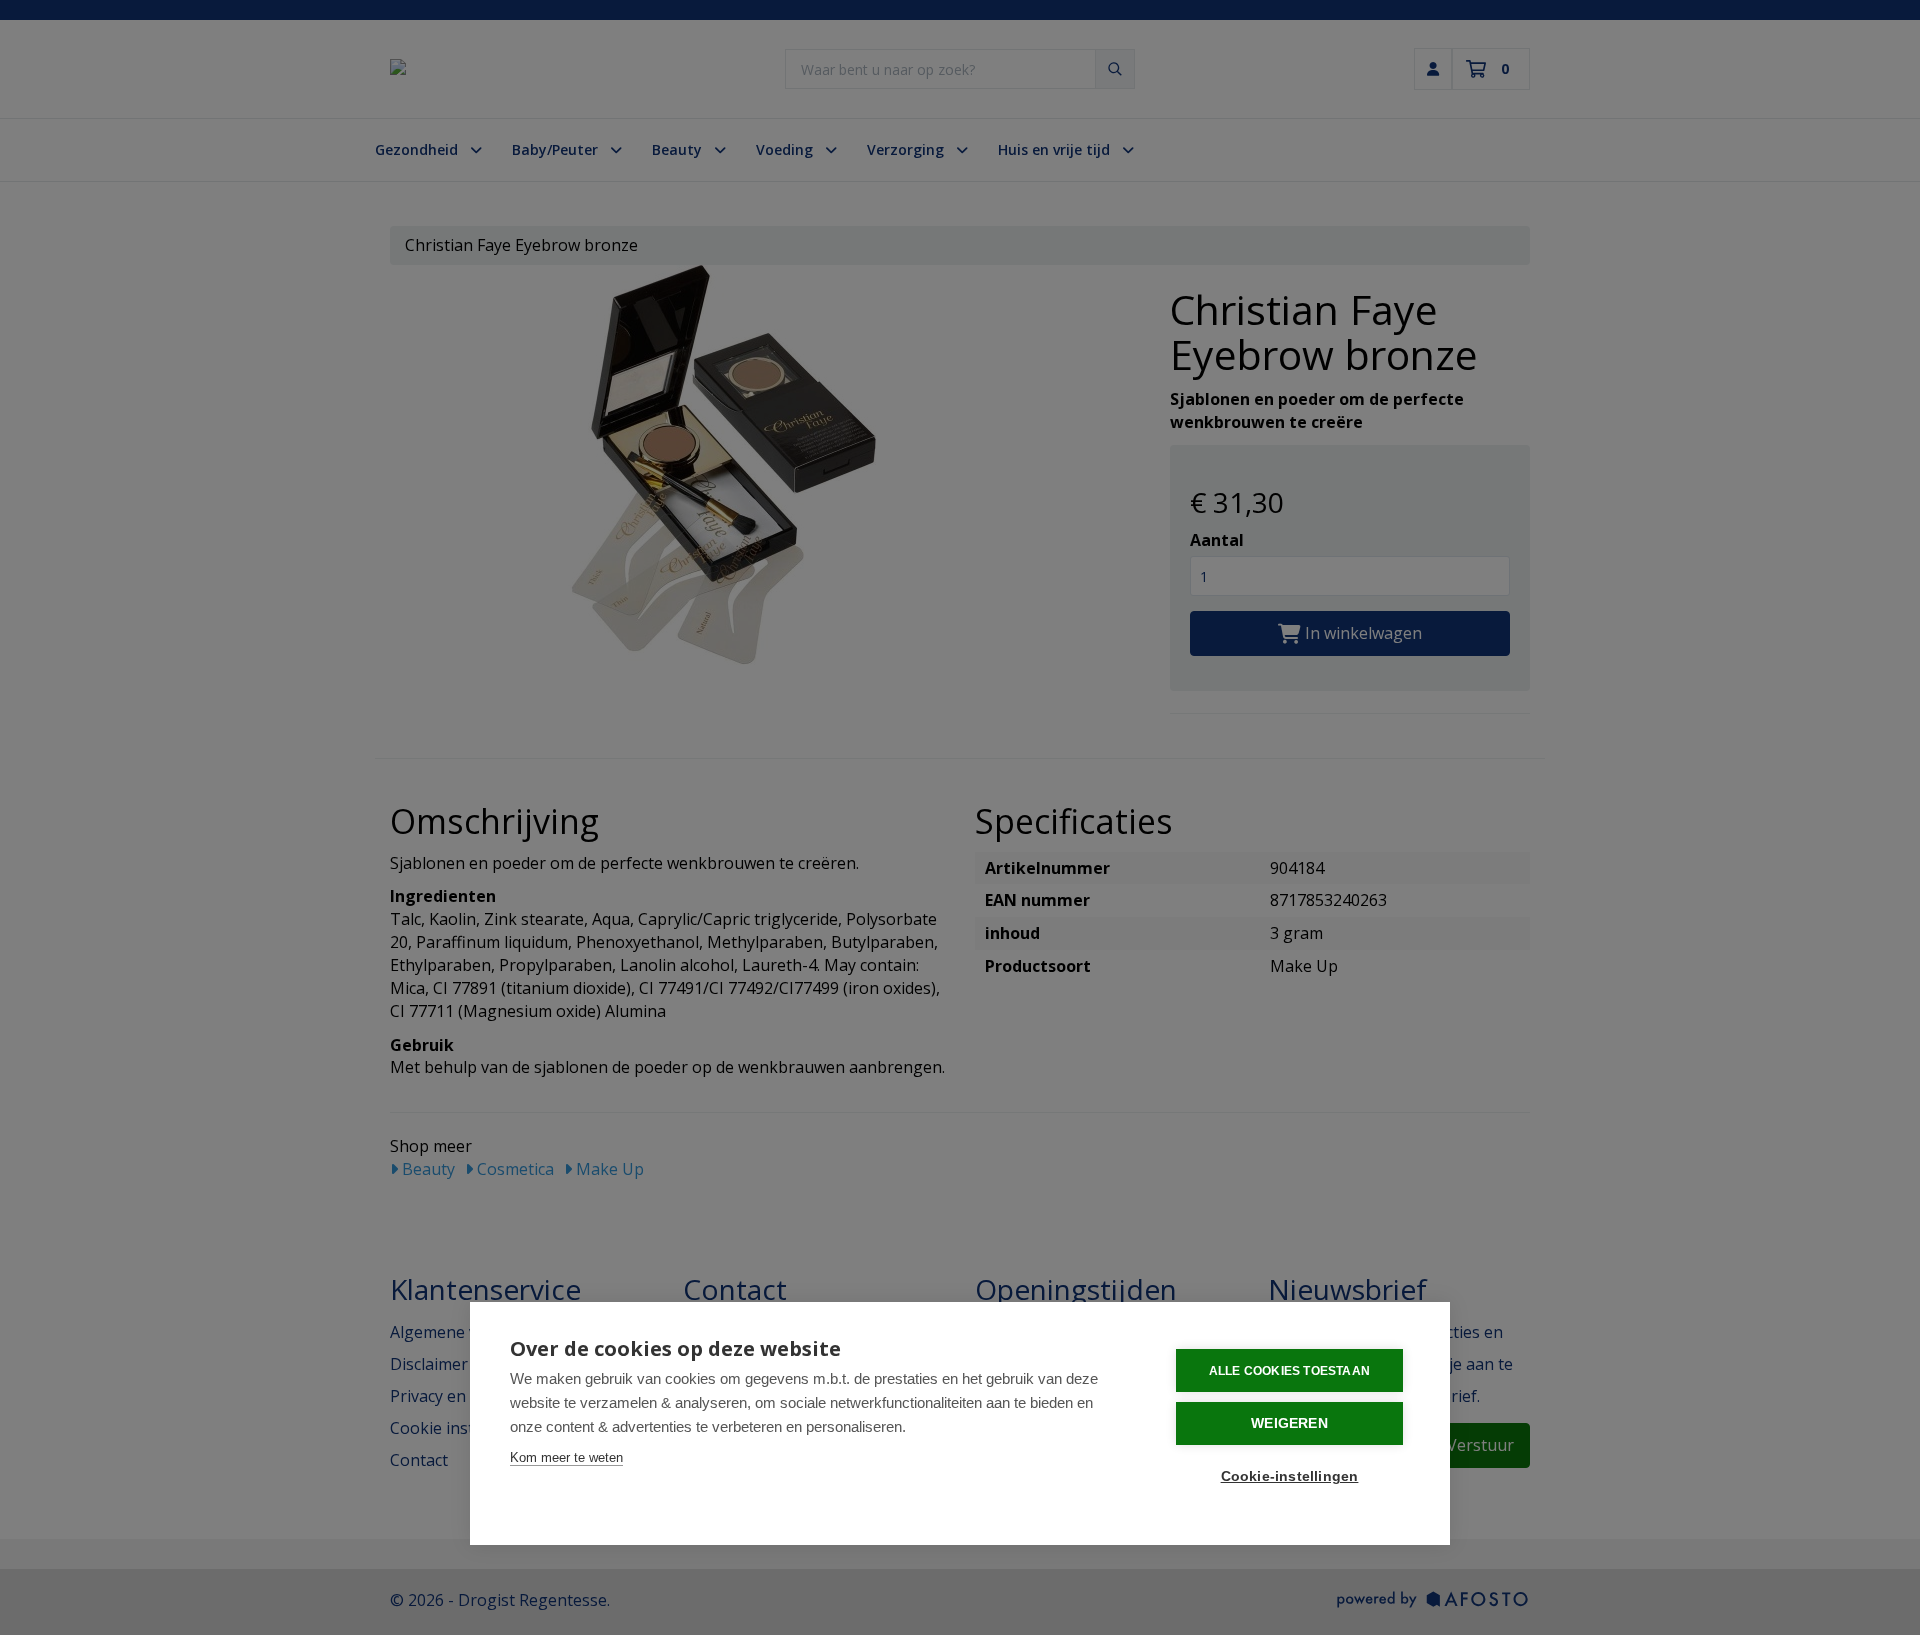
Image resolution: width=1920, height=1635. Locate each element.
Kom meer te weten (566, 1457)
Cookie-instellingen (1290, 1476)
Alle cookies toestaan (1289, 1371)
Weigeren (1289, 1423)
